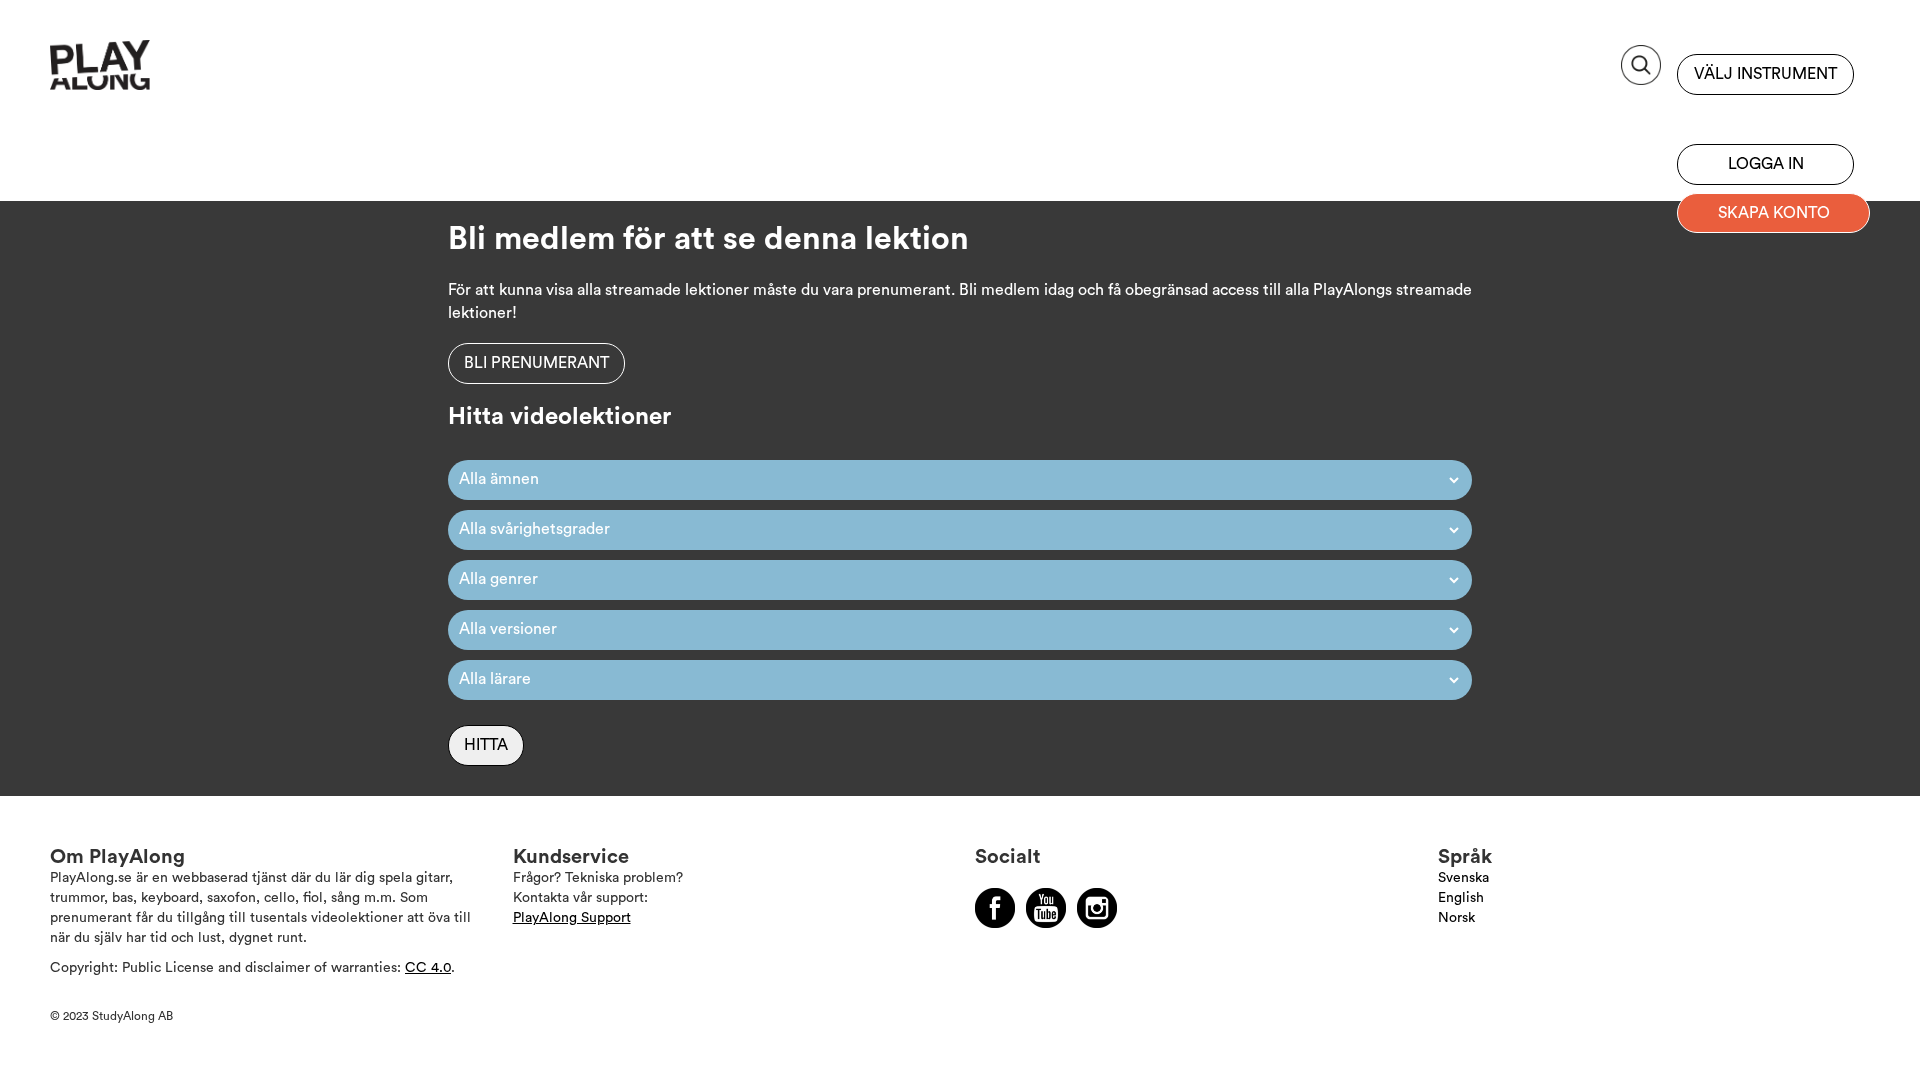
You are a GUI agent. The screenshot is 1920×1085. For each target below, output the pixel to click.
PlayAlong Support (572, 918)
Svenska (1463, 878)
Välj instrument (1765, 74)
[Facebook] (995, 908)
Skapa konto (1774, 213)
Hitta (486, 745)
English (1461, 898)
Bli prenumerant (1765, 115)
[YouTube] (1046, 908)
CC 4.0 (428, 968)
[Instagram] (1097, 908)
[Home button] (144, 72)
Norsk (1456, 918)
